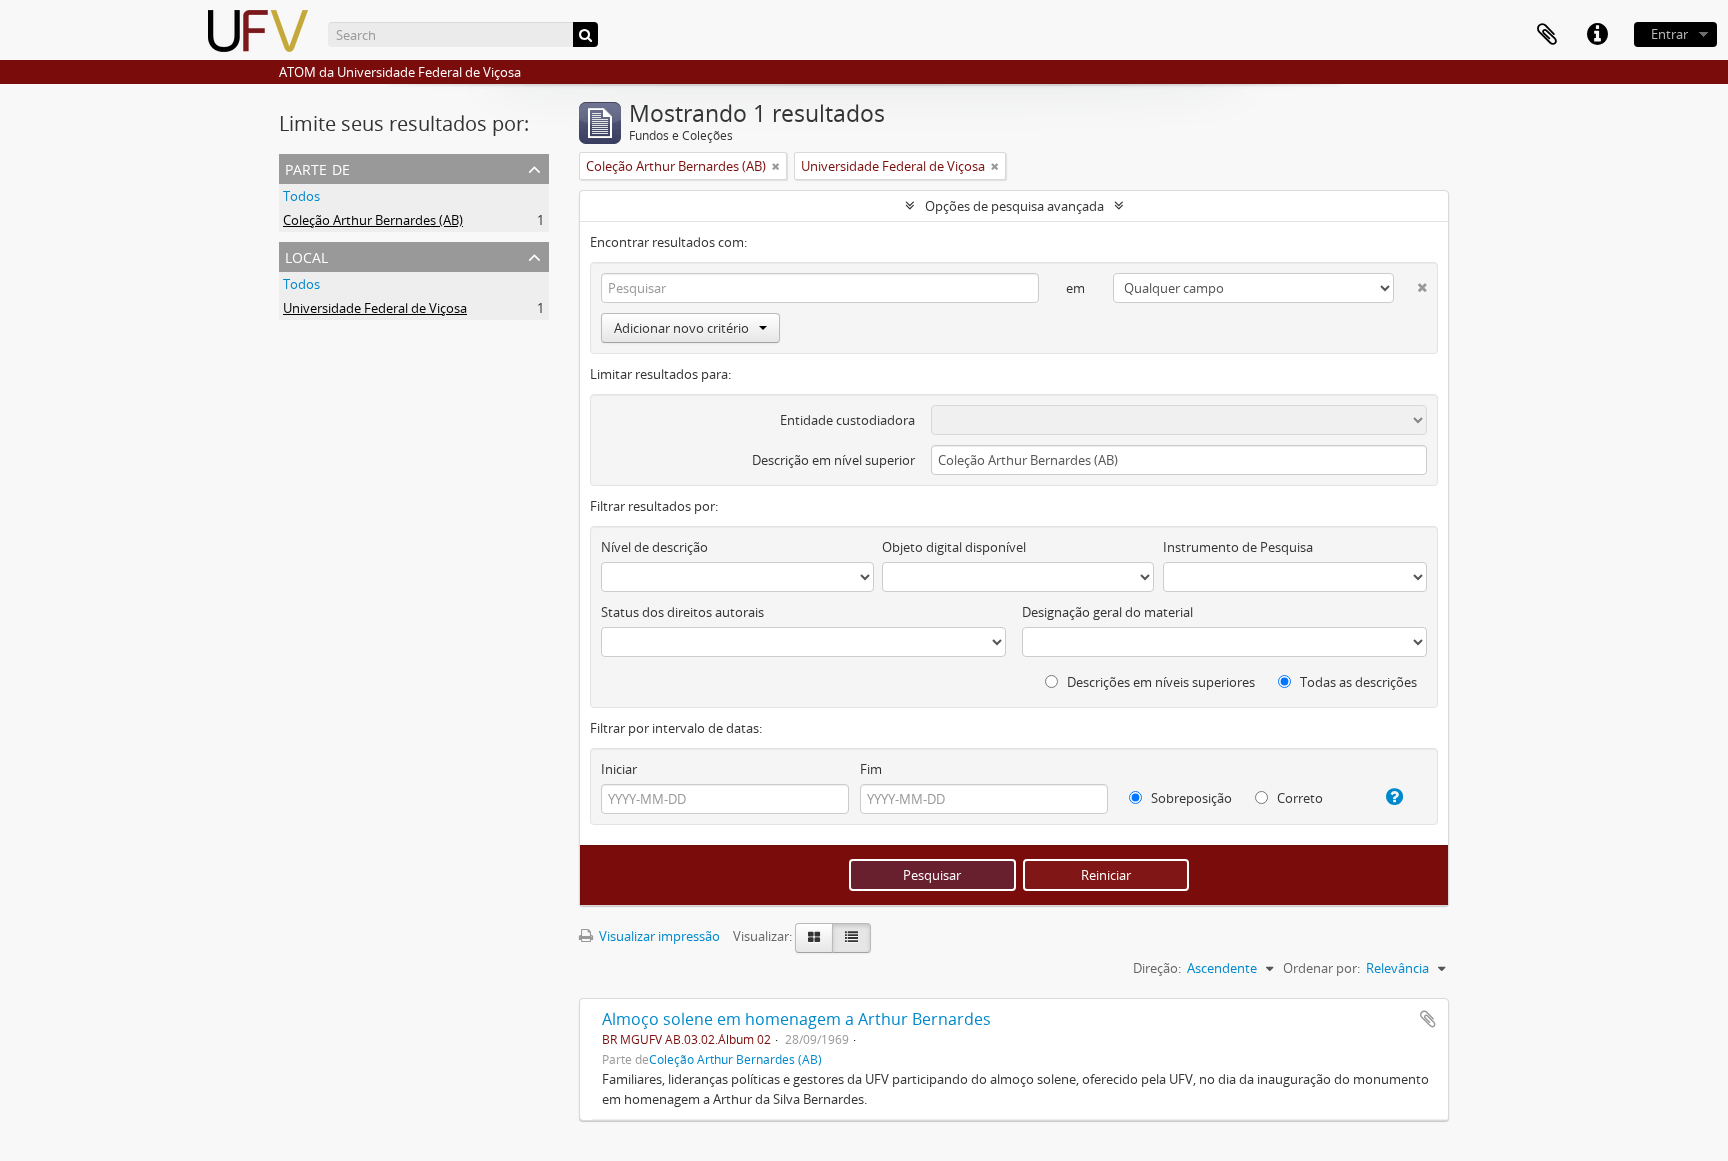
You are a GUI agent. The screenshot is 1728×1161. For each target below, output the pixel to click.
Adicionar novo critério (681, 328)
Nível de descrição (654, 547)
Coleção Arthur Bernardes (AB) (373, 220)
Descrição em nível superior (833, 460)
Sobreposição (1190, 798)
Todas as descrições (1357, 682)
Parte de (317, 167)
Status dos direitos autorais (682, 612)
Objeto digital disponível (954, 547)
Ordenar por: (1321, 968)
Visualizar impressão (658, 936)
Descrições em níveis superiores (1159, 682)
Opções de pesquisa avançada (1014, 206)
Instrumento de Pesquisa (1238, 547)
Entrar (1669, 34)
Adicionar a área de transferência (1428, 1019)
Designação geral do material (1107, 612)
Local (306, 255)
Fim (871, 769)
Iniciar (619, 769)
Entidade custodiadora (847, 420)
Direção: (1157, 968)
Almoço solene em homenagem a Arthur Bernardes (796, 1019)
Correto (1298, 798)
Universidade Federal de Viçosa (375, 308)
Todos (301, 196)
